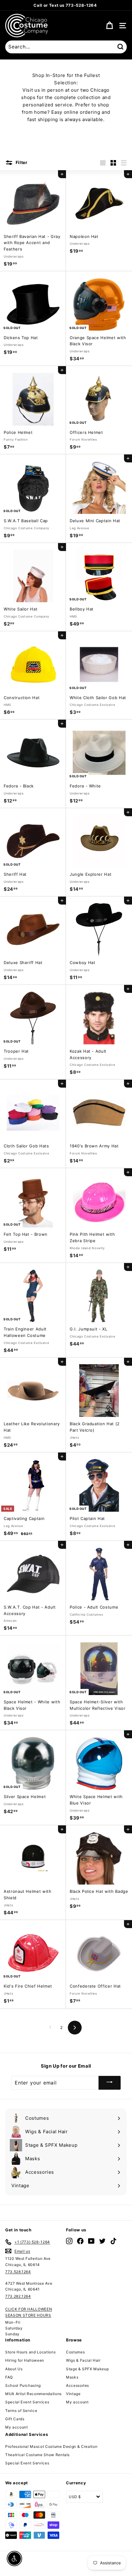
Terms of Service (21, 2411)
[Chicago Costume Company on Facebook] (80, 2241)
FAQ (9, 2377)
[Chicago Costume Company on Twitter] (102, 2241)
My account (17, 2427)
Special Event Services (27, 2402)
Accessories (78, 2385)
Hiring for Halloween (25, 2360)
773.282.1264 (18, 2296)
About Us (14, 2369)
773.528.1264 (18, 2272)
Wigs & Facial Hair (83, 2360)
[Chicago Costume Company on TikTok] (113, 2241)
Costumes (75, 2352)
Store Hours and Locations (30, 2352)
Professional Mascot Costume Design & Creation (51, 2446)
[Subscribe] (110, 2083)
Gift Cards (15, 2419)
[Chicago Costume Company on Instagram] (69, 2241)
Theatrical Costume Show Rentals (37, 2455)
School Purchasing (23, 2385)
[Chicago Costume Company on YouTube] (91, 2241)
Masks (72, 2377)
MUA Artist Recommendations (33, 2394)
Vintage (73, 2394)
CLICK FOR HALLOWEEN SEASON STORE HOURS (29, 2312)
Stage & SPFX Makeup (87, 2369)
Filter (21, 162)
